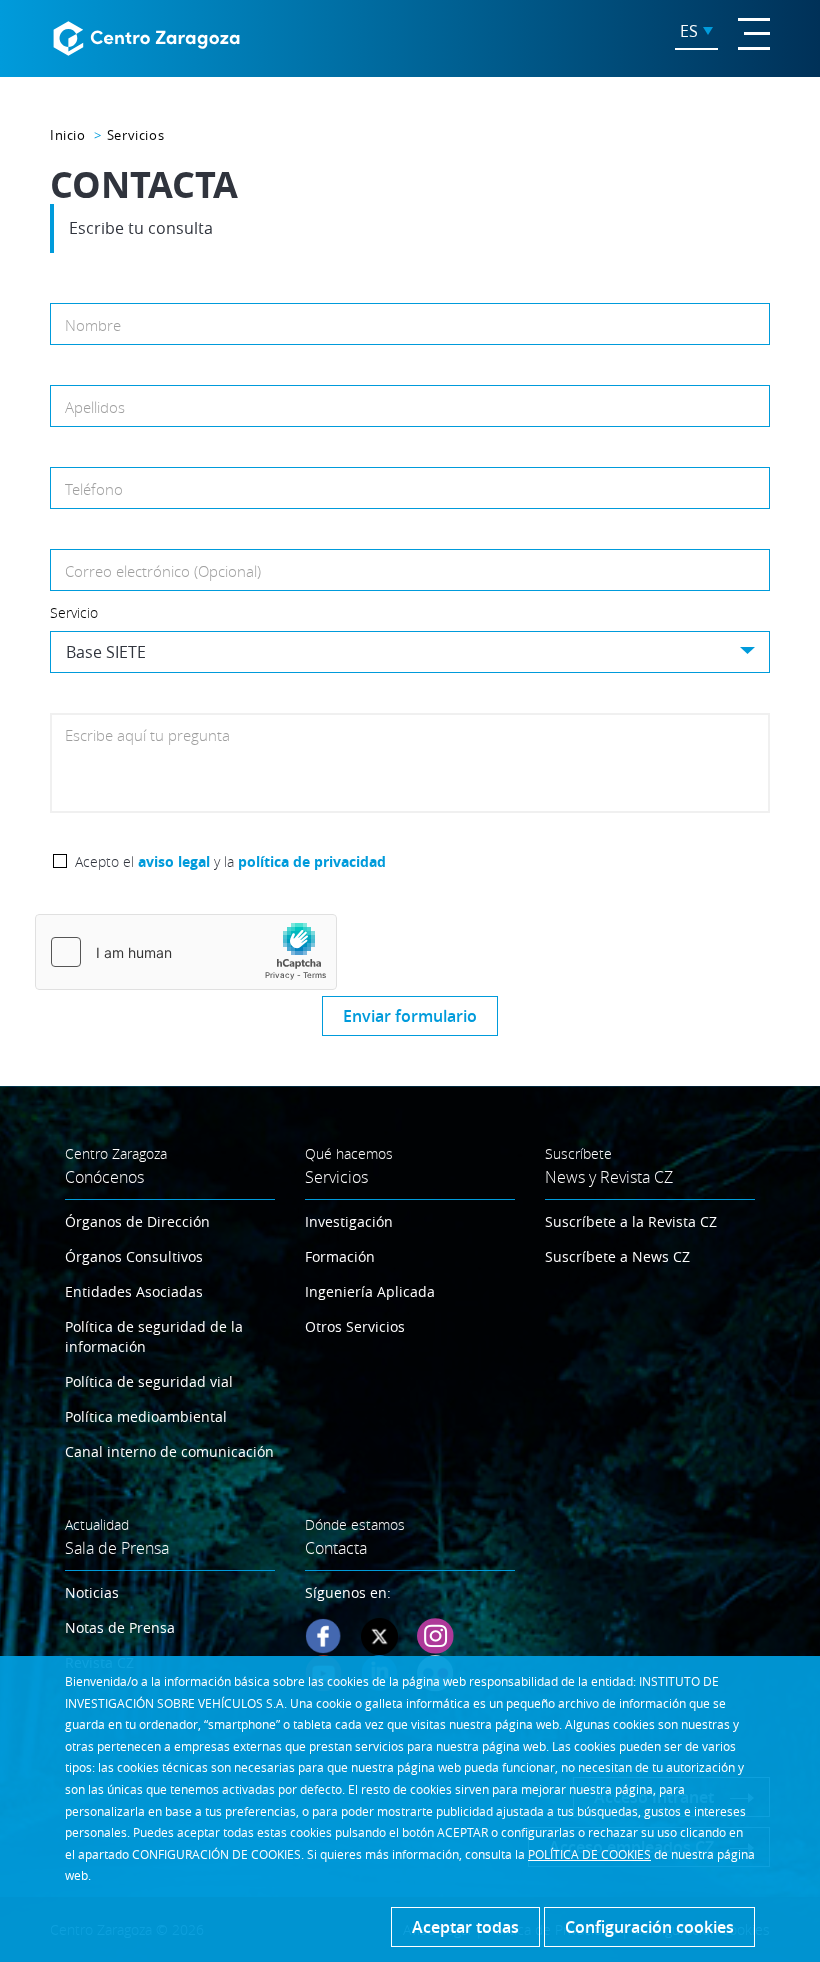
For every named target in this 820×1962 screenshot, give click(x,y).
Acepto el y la (230, 861)
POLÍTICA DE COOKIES (589, 1854)
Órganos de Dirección (137, 1221)
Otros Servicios (355, 1326)
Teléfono (94, 489)
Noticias (92, 1592)
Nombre (93, 325)
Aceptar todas (465, 1927)
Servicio (74, 612)
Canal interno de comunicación (169, 1451)
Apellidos (95, 407)
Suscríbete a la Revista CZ (631, 1221)
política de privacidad (312, 861)
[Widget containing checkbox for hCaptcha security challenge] (186, 952)
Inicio (68, 135)
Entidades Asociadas (134, 1291)
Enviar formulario (410, 1016)
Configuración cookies (649, 1927)
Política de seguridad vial (149, 1381)
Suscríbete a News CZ (617, 1256)
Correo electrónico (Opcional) (163, 571)
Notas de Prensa (120, 1627)
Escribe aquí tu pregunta (147, 735)
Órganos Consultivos (134, 1256)
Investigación (349, 1221)
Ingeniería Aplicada (370, 1291)
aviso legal (174, 861)
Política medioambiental (146, 1416)
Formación (340, 1256)
